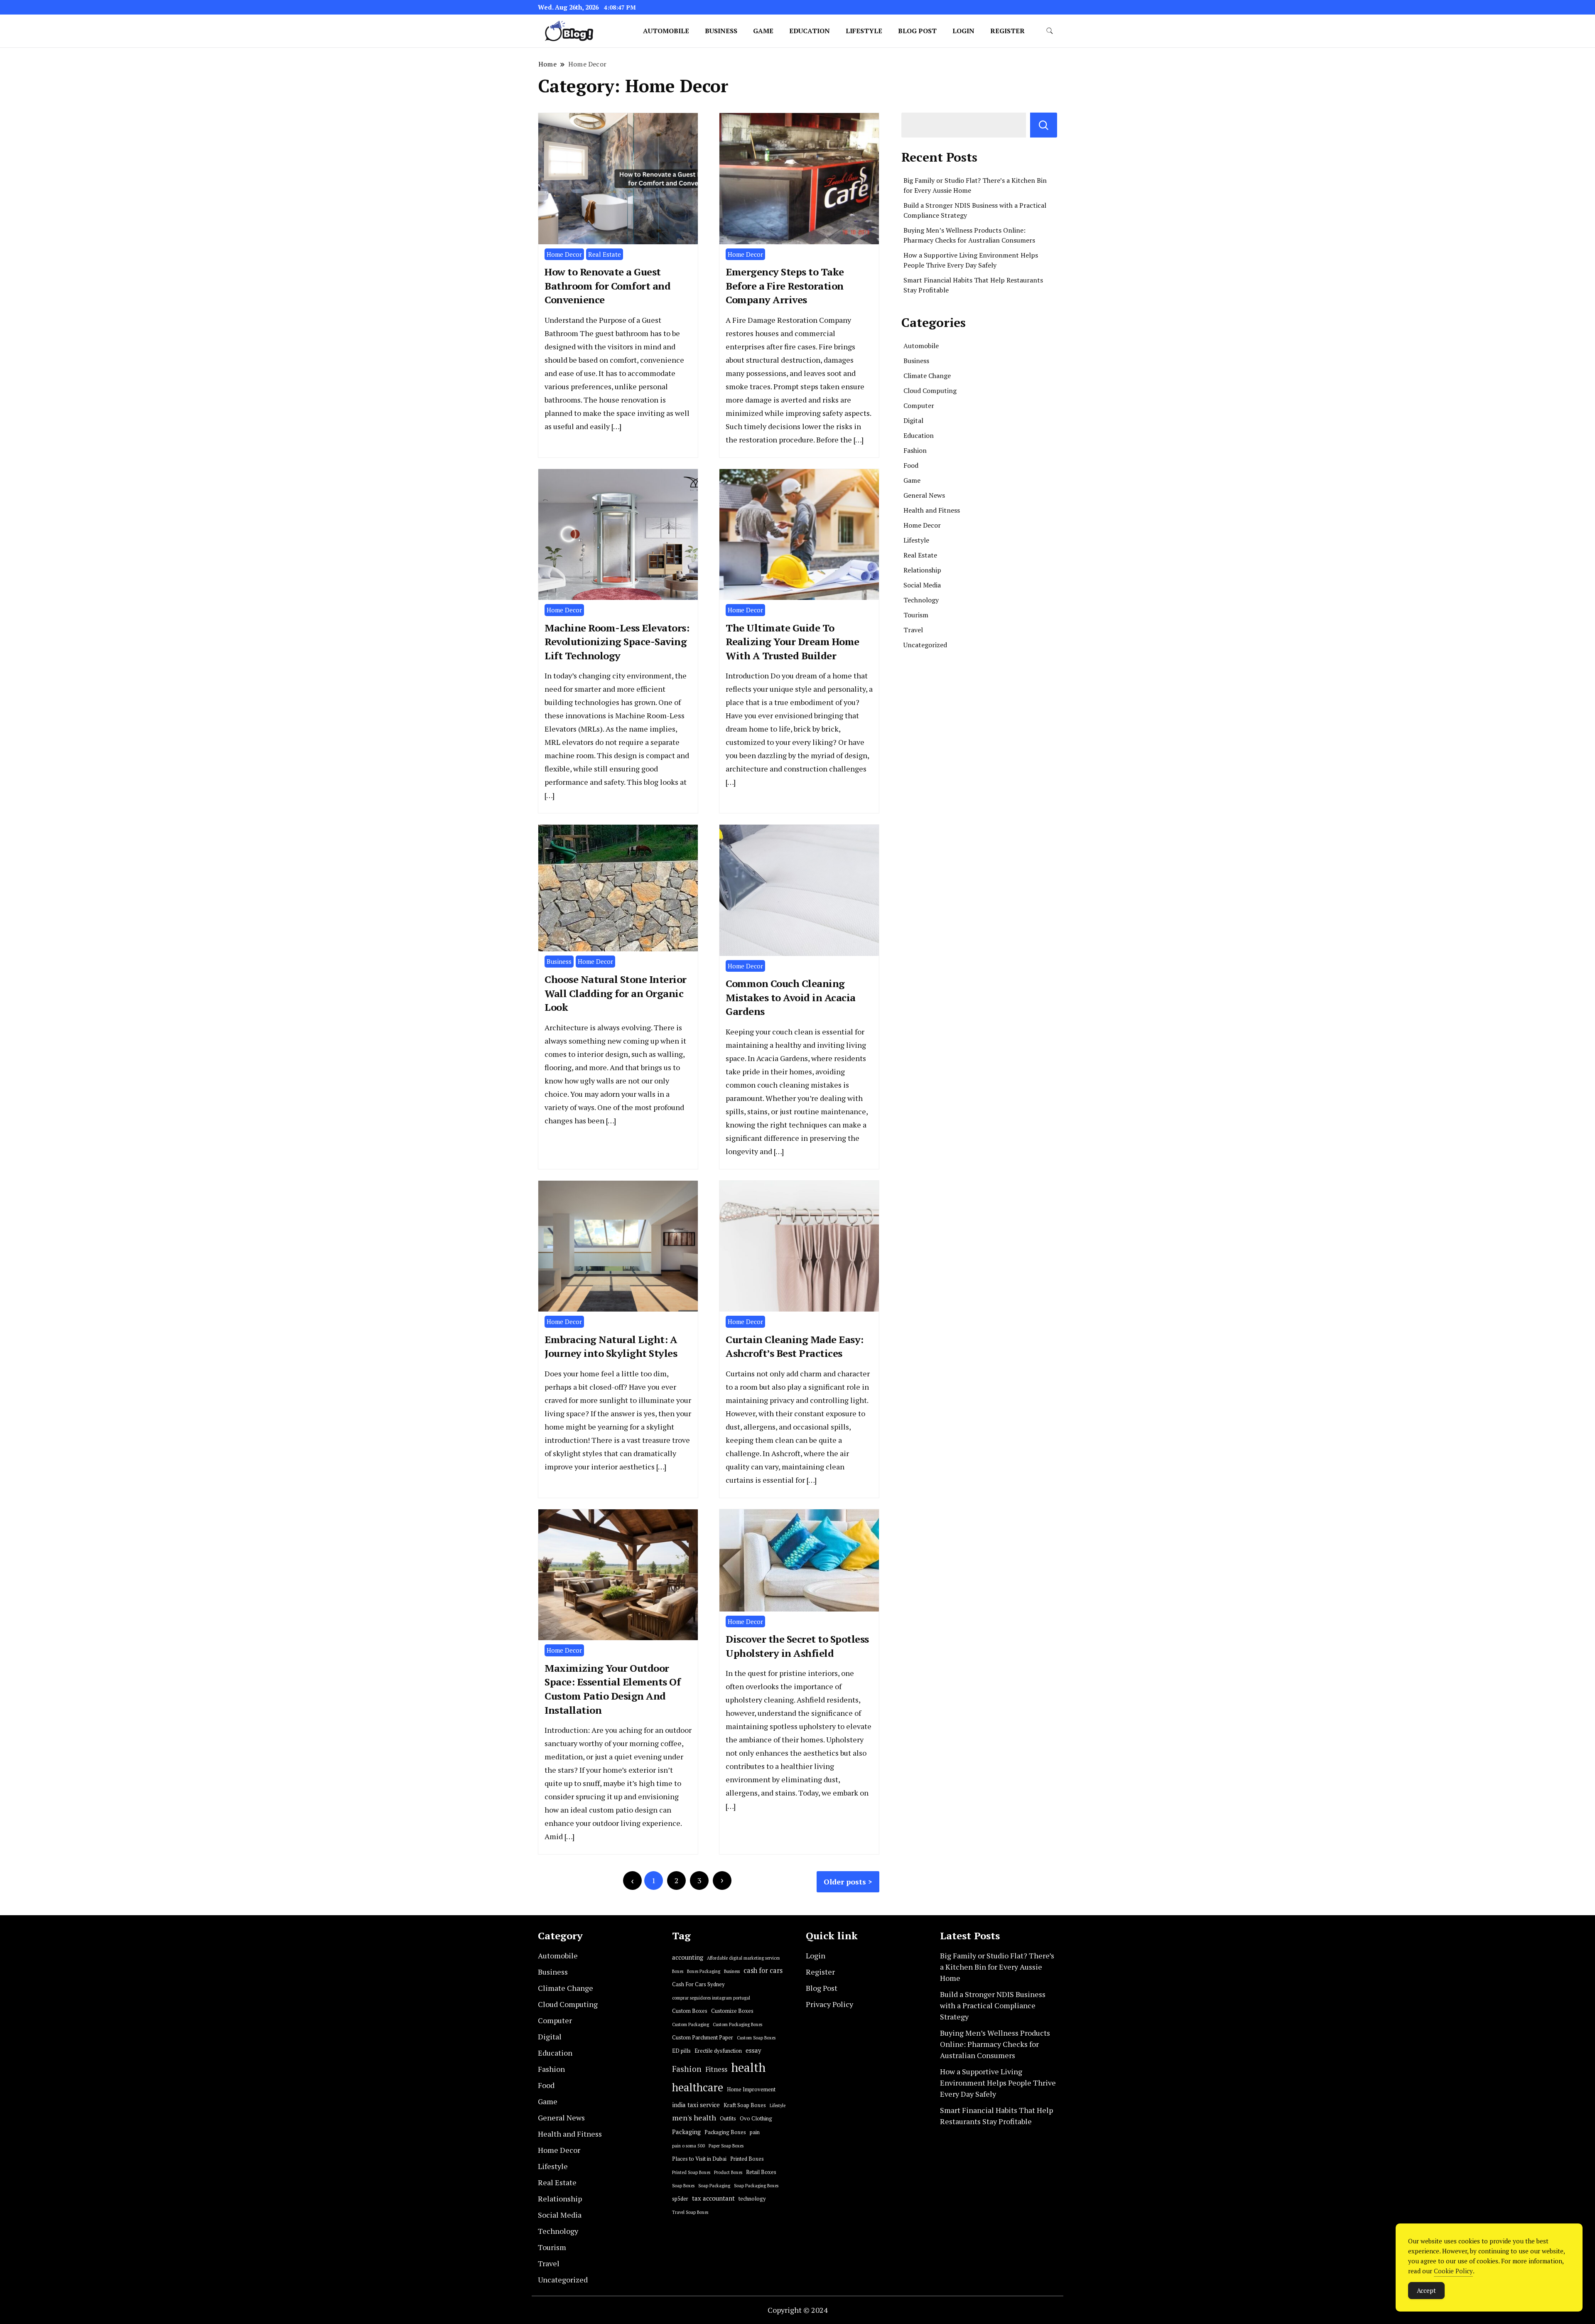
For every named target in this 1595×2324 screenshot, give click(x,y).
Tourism (916, 615)
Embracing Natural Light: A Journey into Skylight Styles (611, 1346)
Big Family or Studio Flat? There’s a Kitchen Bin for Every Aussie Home (997, 1967)
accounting (688, 1957)
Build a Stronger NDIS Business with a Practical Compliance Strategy (993, 2005)
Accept (1426, 2290)
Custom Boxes (690, 2011)
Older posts (845, 1882)
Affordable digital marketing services (743, 1958)
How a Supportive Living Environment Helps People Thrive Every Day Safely (998, 2083)
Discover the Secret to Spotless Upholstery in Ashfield (797, 1646)
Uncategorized (925, 645)
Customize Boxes (732, 2011)
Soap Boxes (683, 2186)
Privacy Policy (829, 2004)
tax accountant (713, 2198)
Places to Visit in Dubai (699, 2159)
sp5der (680, 2199)
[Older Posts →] (722, 1881)
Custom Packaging (691, 2024)
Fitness (716, 2069)
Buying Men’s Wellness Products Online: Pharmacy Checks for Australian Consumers (995, 2044)
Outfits (728, 2119)
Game (763, 31)
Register (1007, 31)
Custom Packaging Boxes (737, 2024)
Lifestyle (864, 31)
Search (1044, 125)
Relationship (922, 570)
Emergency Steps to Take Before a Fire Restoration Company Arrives (785, 286)
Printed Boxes (747, 2159)
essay (753, 2050)
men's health (694, 2118)
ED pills (681, 2051)
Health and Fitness (932, 510)
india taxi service (696, 2105)
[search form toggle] (1050, 31)
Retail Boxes (761, 2172)
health (748, 2067)
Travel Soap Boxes (690, 2212)
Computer (919, 405)
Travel (913, 630)
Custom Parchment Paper (703, 2038)
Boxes (678, 1971)
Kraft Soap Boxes (745, 2105)
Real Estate (605, 254)
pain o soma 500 (688, 2146)
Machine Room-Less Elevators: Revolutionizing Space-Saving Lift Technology (617, 642)
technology (752, 2199)
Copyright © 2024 (798, 2310)
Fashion (915, 450)
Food (911, 465)
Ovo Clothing (756, 2119)
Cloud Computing (930, 391)
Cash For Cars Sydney (698, 1984)
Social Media (922, 585)
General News (924, 495)
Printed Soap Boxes (691, 2172)
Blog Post (917, 31)
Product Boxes (728, 2172)
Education (810, 31)
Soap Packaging (714, 2186)
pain (755, 2132)
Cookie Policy (1453, 2271)
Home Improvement (751, 2089)
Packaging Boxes (725, 2132)
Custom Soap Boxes (756, 2038)
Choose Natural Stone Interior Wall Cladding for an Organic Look (616, 993)
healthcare (698, 2087)
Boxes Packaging (704, 1971)
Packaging (686, 2132)
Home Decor (564, 254)
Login (963, 31)
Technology (921, 600)
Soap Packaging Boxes (756, 2186)
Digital (913, 420)
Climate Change (927, 376)
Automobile (666, 31)
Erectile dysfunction (718, 2051)
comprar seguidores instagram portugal (711, 1998)
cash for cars (763, 1970)
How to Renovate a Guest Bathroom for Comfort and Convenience (607, 286)
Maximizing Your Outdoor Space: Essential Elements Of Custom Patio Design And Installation (612, 1689)
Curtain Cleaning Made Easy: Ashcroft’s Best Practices (795, 1346)
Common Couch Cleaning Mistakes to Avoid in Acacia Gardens (791, 997)
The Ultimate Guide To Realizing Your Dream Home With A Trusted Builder (793, 642)
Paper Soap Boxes (726, 2146)
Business (721, 31)
